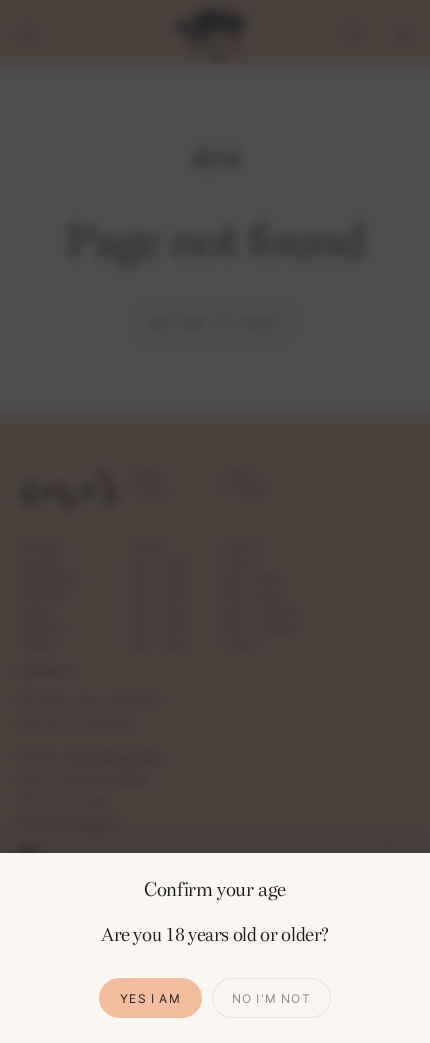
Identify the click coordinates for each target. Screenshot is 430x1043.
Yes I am (150, 998)
